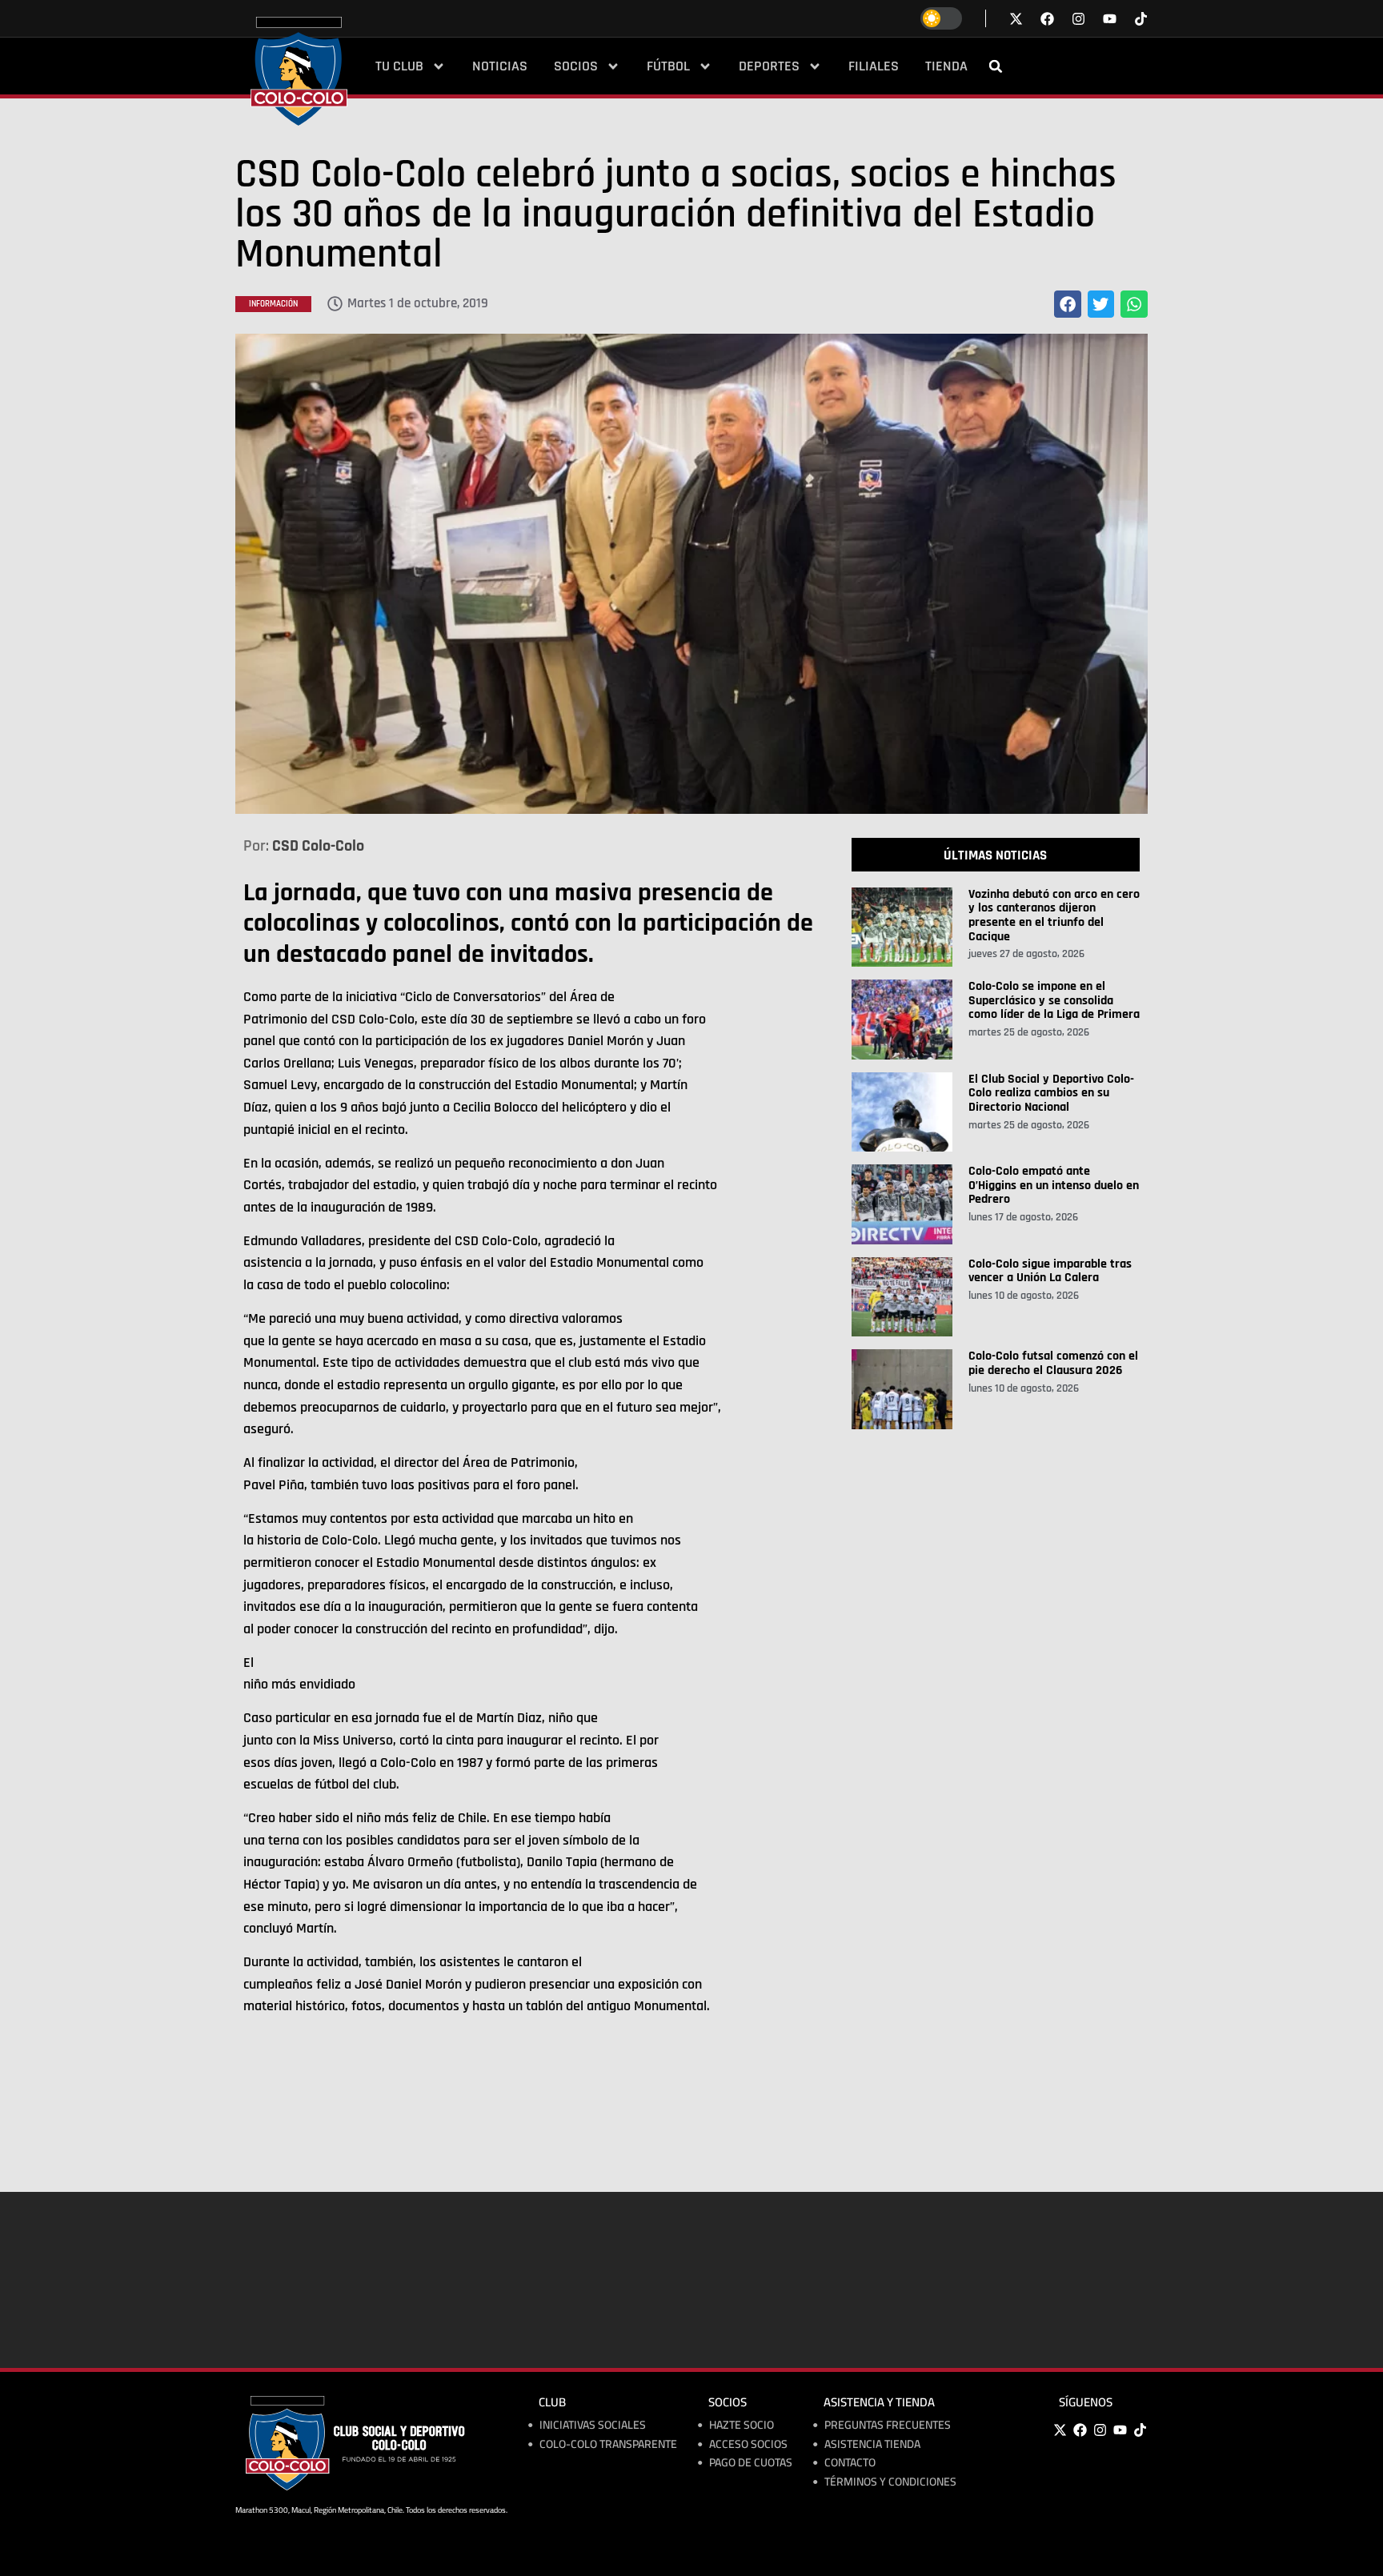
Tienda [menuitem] (946, 66)
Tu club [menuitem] (399, 66)
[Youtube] (1120, 2430)
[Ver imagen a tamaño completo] (691, 574)
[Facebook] (1080, 2430)
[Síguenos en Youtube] (1110, 19)
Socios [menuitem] (576, 66)
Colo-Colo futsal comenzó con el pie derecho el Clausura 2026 (1053, 1363)
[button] (996, 66)
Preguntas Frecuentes (888, 2425)
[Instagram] (1100, 2430)
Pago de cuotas (751, 2463)
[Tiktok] (1141, 19)
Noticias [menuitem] (500, 66)
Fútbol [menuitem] (668, 66)
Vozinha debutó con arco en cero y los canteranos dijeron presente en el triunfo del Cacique (1054, 915)
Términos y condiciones (890, 2482)
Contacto (850, 2463)
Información (273, 304)
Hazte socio (742, 2425)
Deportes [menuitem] (769, 66)
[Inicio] (299, 71)
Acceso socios (748, 2444)
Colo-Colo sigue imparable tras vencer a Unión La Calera (1050, 1271)
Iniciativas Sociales (593, 2425)
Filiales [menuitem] (874, 66)
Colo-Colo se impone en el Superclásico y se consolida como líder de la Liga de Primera (1054, 1000)
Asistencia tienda (872, 2444)
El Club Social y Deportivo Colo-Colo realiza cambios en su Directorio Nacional (1051, 1093)
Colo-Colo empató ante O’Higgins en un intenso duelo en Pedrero (1054, 1185)
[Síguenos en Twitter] (1016, 19)
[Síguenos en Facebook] (1047, 19)
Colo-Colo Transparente (608, 2444)
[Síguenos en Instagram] (1078, 19)
